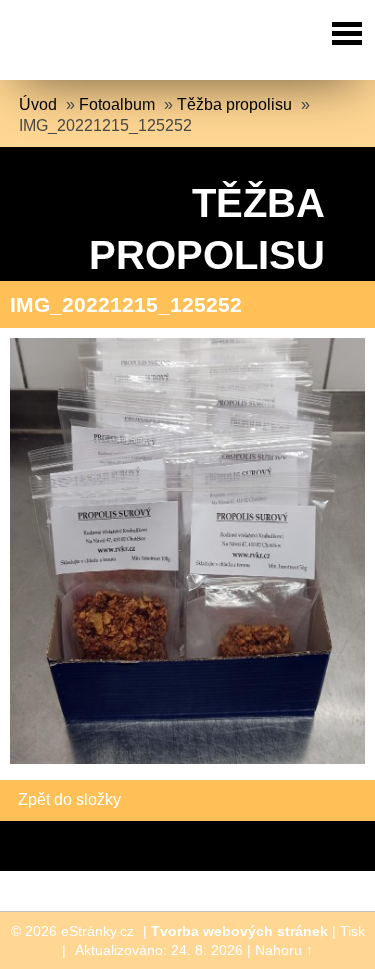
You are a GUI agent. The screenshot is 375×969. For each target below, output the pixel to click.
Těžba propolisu (234, 104)
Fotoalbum (117, 104)
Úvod (38, 104)
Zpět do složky (69, 799)
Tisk (352, 931)
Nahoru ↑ (284, 950)
